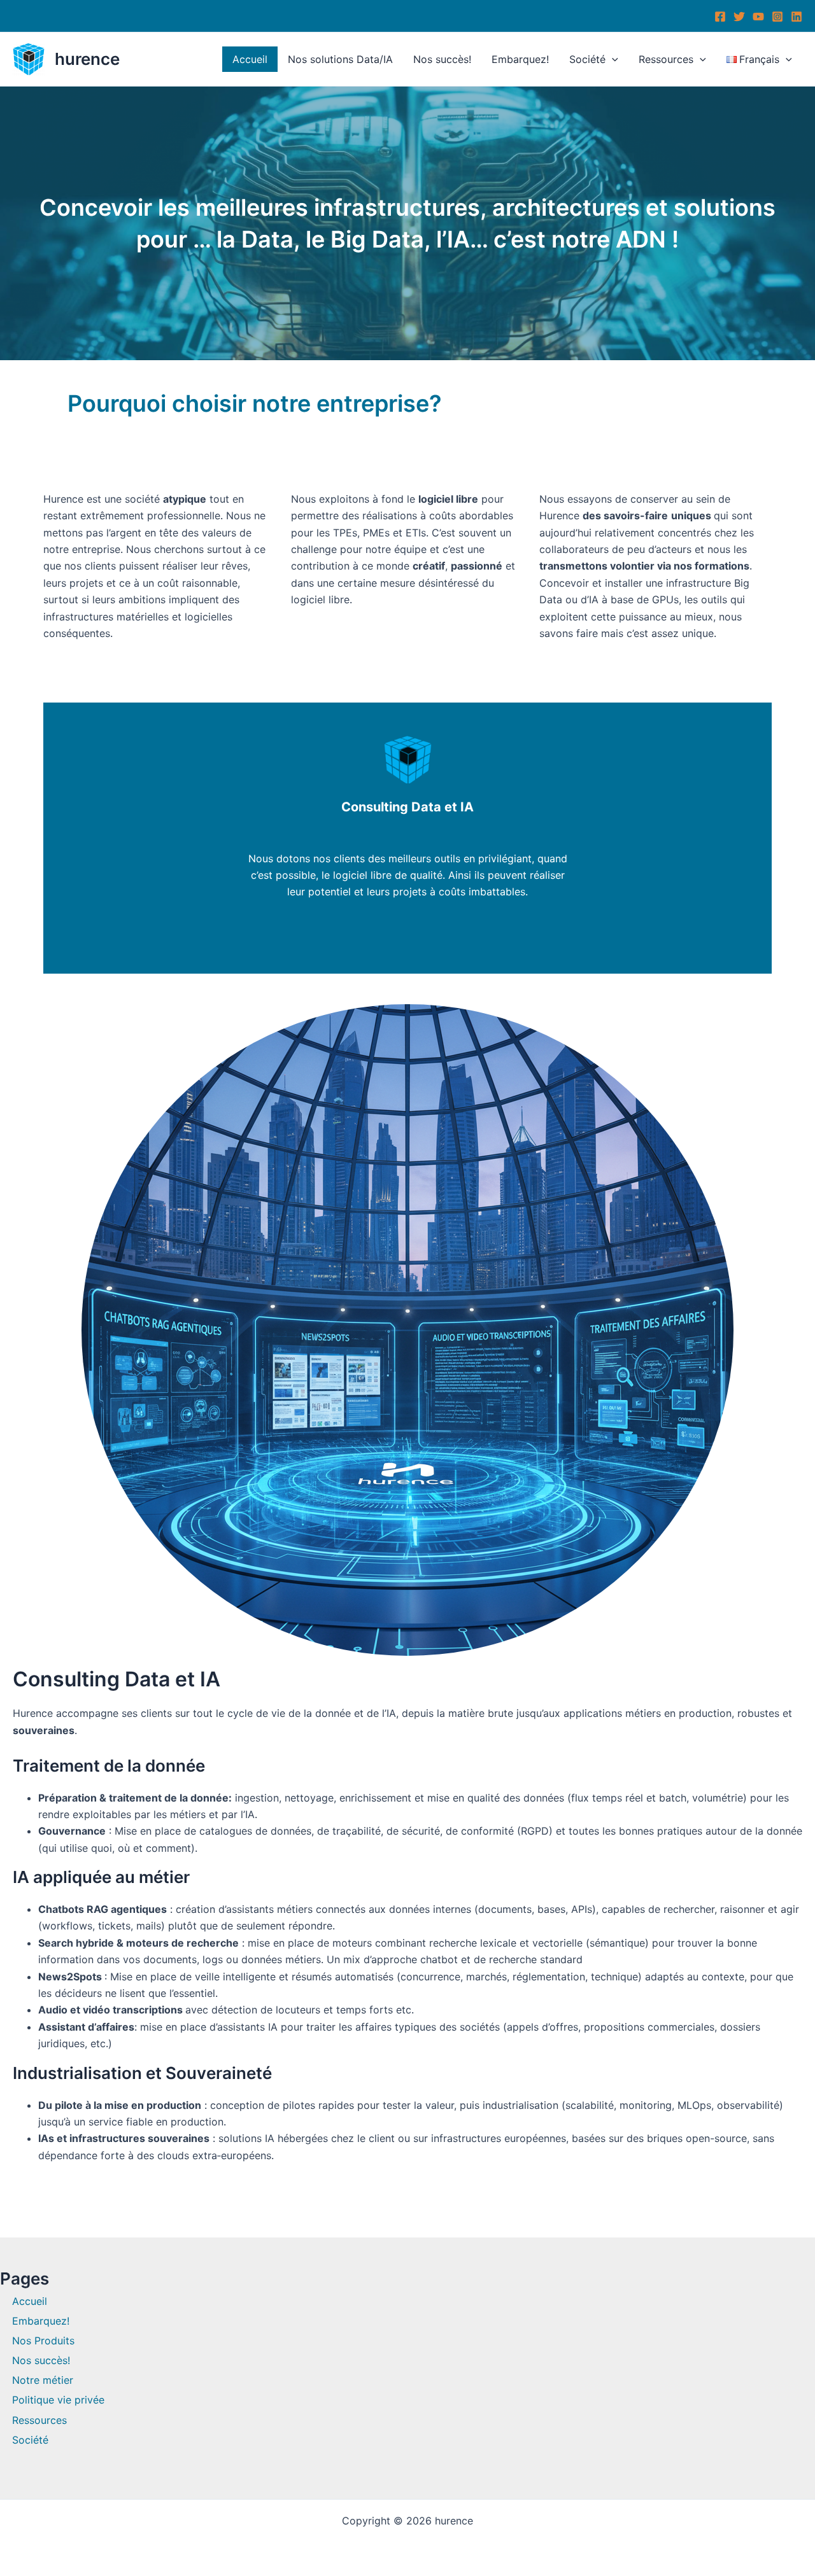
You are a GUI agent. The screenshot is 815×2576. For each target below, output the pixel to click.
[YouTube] (758, 17)
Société (587, 59)
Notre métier (43, 2380)
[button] (612, 59)
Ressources (666, 59)
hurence (87, 59)
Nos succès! (442, 59)
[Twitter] (739, 17)
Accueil (250, 59)
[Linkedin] (797, 17)
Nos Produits (43, 2341)
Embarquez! (520, 59)
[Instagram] (777, 17)
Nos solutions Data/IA (340, 59)
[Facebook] (720, 17)
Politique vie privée (58, 2400)
